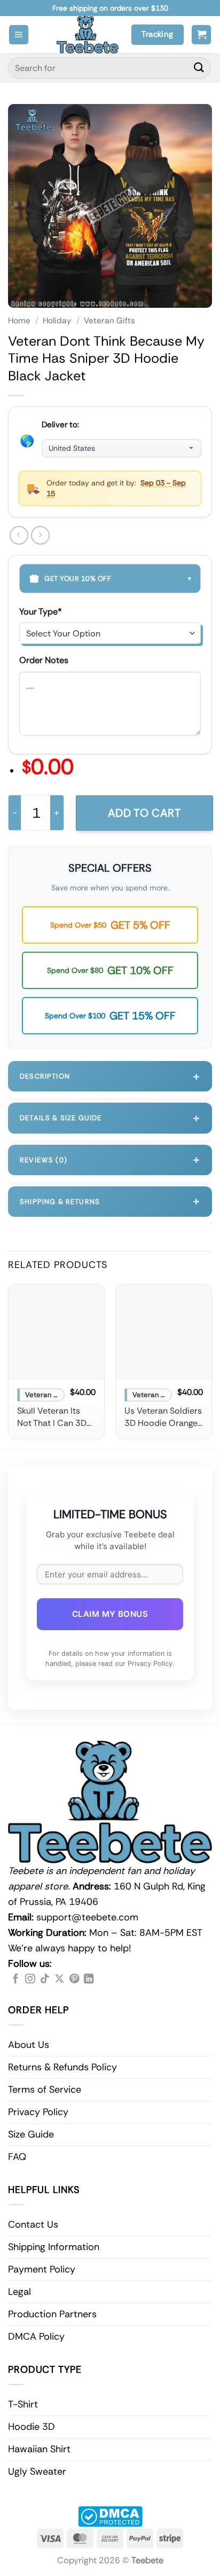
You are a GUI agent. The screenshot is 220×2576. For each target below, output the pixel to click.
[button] (19, 35)
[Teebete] (87, 35)
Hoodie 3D (32, 2427)
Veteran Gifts (109, 321)
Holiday (57, 321)
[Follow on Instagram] (30, 1979)
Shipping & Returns (110, 1201)
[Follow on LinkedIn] (89, 1979)
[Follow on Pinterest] (74, 1979)
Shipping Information (54, 2247)
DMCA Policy (36, 2336)
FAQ (17, 2157)
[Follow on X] (59, 1979)
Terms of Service (45, 2089)
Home (19, 321)
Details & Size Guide (110, 1118)
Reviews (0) (110, 1159)
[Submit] (199, 68)
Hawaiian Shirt (39, 2449)
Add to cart (145, 813)
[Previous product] (40, 535)
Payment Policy (42, 2269)
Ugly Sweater (37, 2471)
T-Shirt (23, 2404)
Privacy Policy (38, 2112)
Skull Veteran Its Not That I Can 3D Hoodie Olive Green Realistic (56, 1417)
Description (110, 1076)
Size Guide (31, 2134)
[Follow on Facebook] (15, 1979)
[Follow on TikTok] (45, 1979)
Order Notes (44, 660)
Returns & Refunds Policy (62, 2067)
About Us (29, 2045)
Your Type (41, 612)
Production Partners (52, 2314)
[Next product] (19, 535)
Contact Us (33, 2224)
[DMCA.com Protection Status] (110, 2516)
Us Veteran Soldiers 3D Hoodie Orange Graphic (163, 1417)
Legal (19, 2292)
